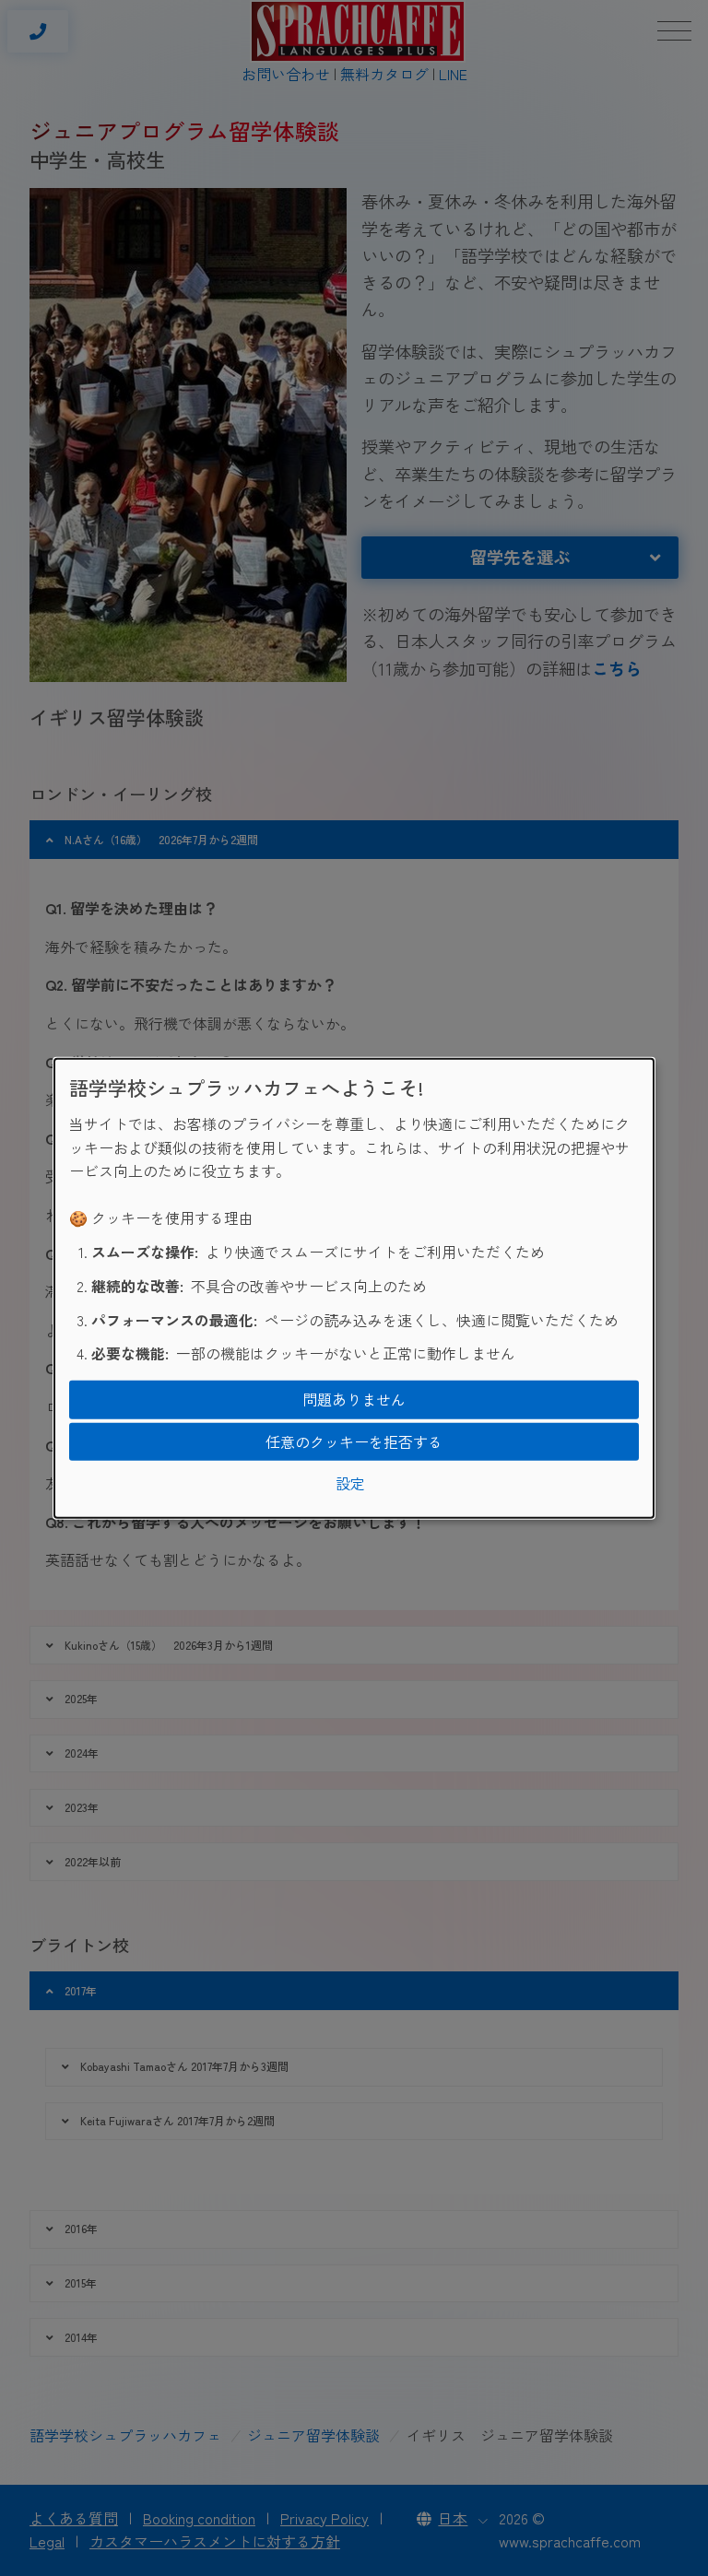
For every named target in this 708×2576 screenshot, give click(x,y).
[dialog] (354, 1288)
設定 (350, 1483)
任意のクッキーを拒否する (354, 1441)
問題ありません (354, 1399)
